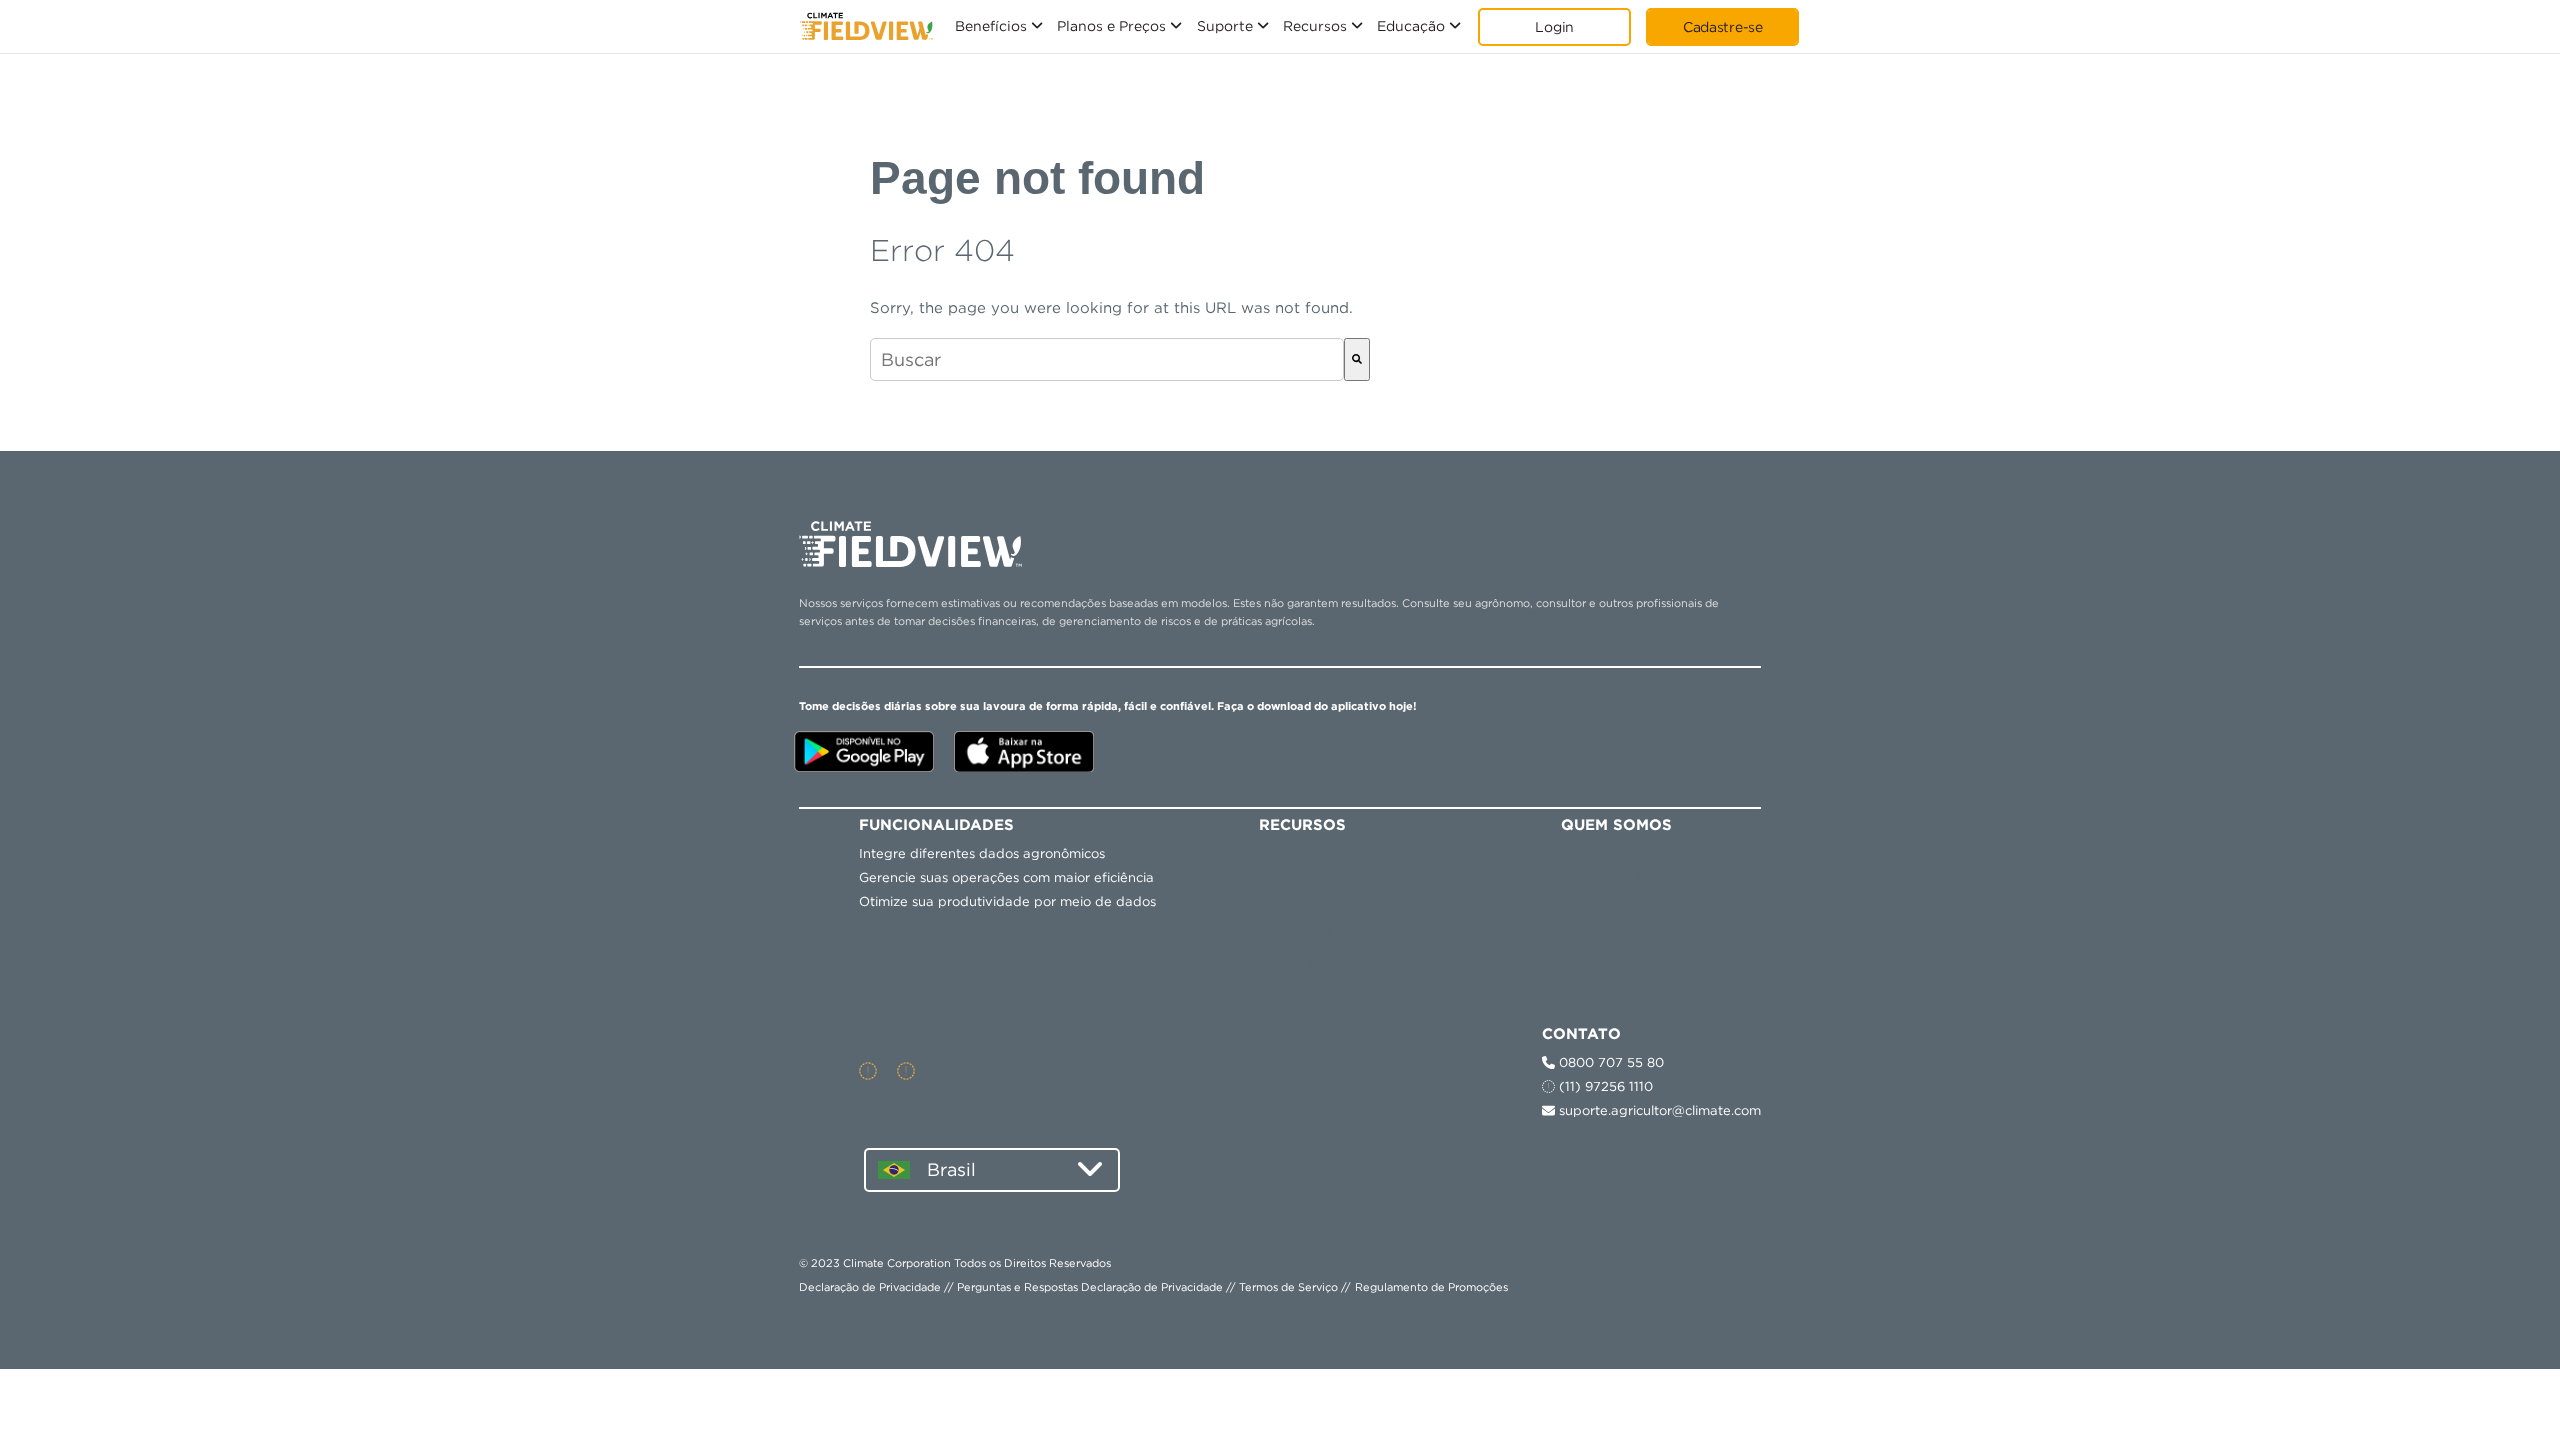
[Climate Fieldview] (866, 27)
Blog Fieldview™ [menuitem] (1637, 905)
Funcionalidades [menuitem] (936, 825)
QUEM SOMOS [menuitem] (1616, 825)
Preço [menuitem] (1299, 876)
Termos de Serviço (1288, 1287)
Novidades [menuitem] (1617, 876)
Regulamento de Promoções (1431, 1287)
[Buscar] (1357, 359)
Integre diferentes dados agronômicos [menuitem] (982, 853)
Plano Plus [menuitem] (1315, 905)
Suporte (1225, 26)
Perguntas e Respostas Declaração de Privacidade (1090, 1287)
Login (1554, 27)
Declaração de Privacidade (870, 1287)
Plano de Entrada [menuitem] (1338, 934)
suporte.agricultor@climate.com (1658, 1110)
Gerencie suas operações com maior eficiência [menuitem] (1006, 877)
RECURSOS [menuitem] (1302, 825)
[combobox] (1107, 359)
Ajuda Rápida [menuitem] (1325, 963)
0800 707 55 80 (1609, 1062)
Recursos (1315, 26)
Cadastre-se (1723, 27)
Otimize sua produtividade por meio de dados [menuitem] (1007, 901)
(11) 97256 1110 (1604, 1086)
